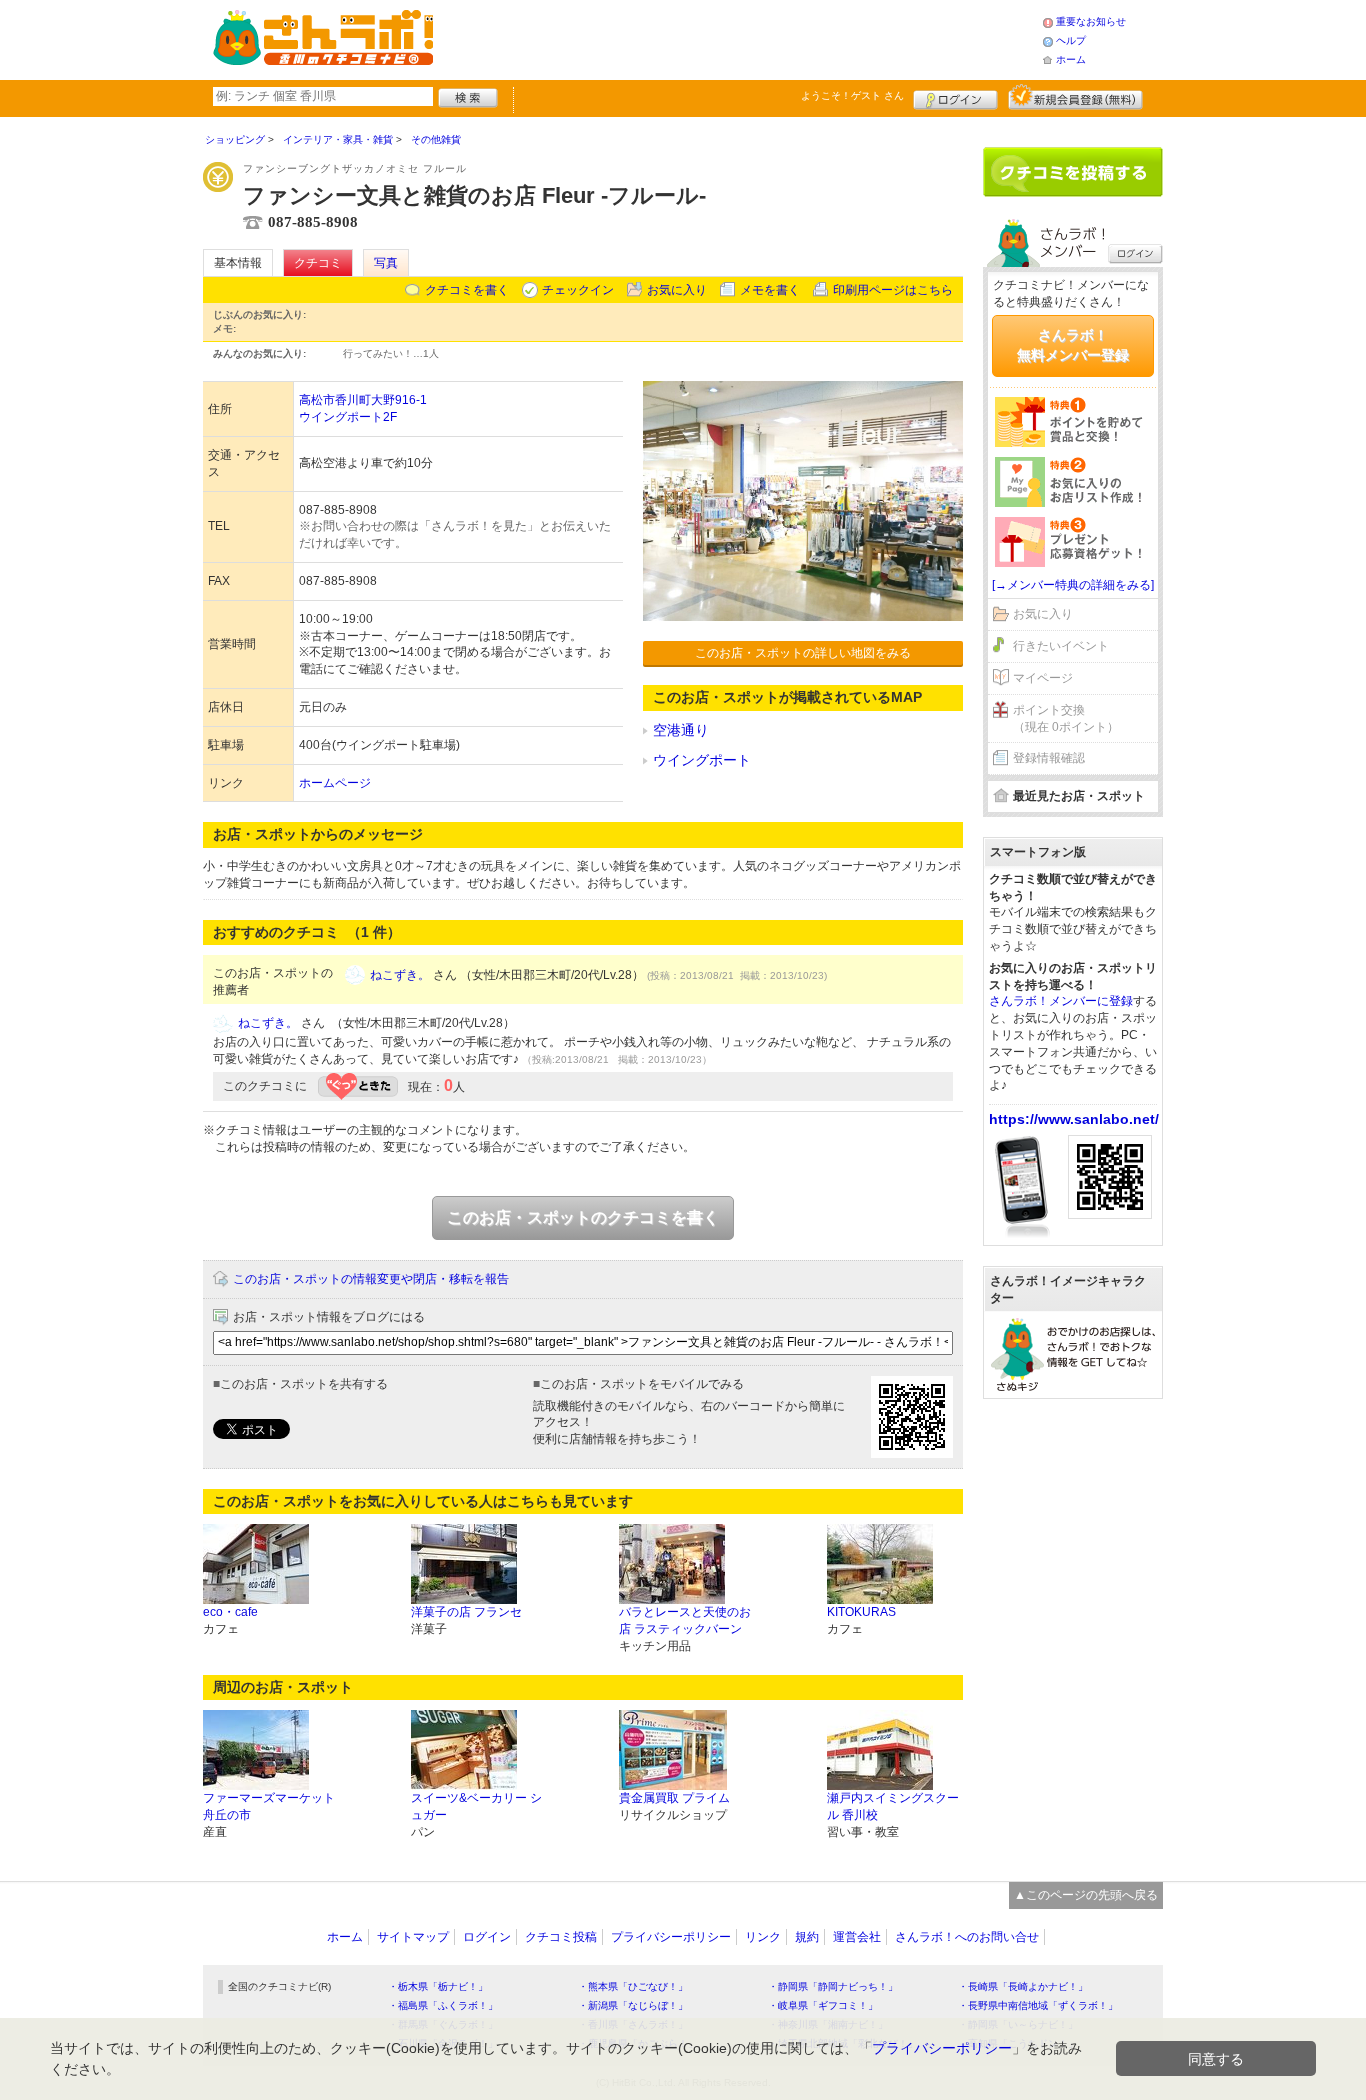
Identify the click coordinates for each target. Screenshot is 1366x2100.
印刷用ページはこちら (893, 290)
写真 (386, 263)
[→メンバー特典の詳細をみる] (1073, 585)
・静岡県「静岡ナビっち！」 (833, 1986)
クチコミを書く (467, 290)
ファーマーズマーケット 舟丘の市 (269, 1806)
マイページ (1043, 678)
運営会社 (857, 1937)
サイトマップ (413, 1937)
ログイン (955, 97)
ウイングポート (702, 760)
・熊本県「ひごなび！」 (633, 1986)
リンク (763, 1937)
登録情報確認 (1049, 758)
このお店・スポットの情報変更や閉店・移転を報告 (371, 1279)
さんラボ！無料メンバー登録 (1073, 345)
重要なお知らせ (1091, 21)
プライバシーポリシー (671, 1937)
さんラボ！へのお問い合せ (967, 1937)
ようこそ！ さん (852, 95)
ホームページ (335, 783)
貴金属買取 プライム (674, 1798)
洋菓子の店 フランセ (466, 1612)
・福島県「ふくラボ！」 (443, 2005)
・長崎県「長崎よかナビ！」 (1023, 1986)
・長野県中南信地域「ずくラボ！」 (1038, 2005)
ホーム (1071, 59)
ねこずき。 (400, 975)
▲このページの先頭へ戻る (1086, 1895)
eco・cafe (230, 1612)
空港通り (681, 730)
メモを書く (770, 290)
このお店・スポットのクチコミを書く (583, 1217)
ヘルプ (1071, 40)
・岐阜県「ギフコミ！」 (823, 2005)
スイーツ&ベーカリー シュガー (476, 1806)
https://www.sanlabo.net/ (1074, 1119)
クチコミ (318, 263)
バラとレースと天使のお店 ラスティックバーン (685, 1620)
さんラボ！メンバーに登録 (1061, 1001)
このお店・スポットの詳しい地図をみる (803, 653)
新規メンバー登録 (1075, 97)
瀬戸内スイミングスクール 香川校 (893, 1806)
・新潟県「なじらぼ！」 (633, 2005)
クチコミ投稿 (561, 1937)
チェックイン (578, 290)
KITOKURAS (861, 1612)
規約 (807, 1937)
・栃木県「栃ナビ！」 (438, 1986)
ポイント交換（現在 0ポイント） (1066, 718)
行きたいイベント (1061, 646)
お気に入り (677, 290)
